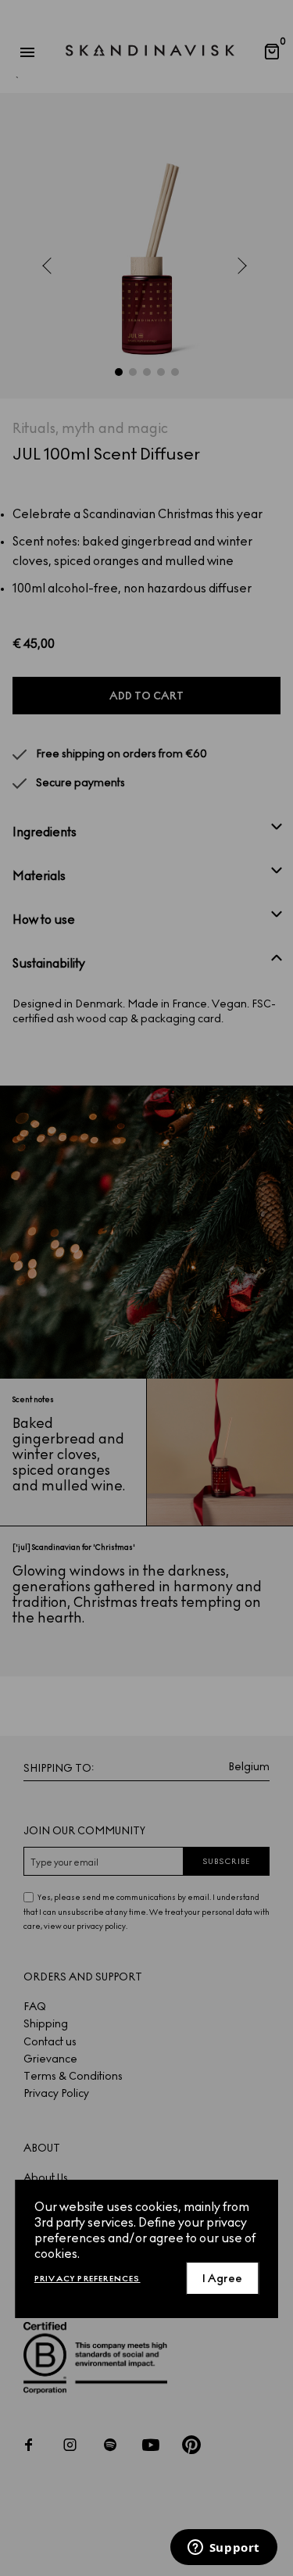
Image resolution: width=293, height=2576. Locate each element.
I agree (222, 2279)
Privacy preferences (88, 2279)
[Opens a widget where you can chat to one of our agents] (223, 2549)
